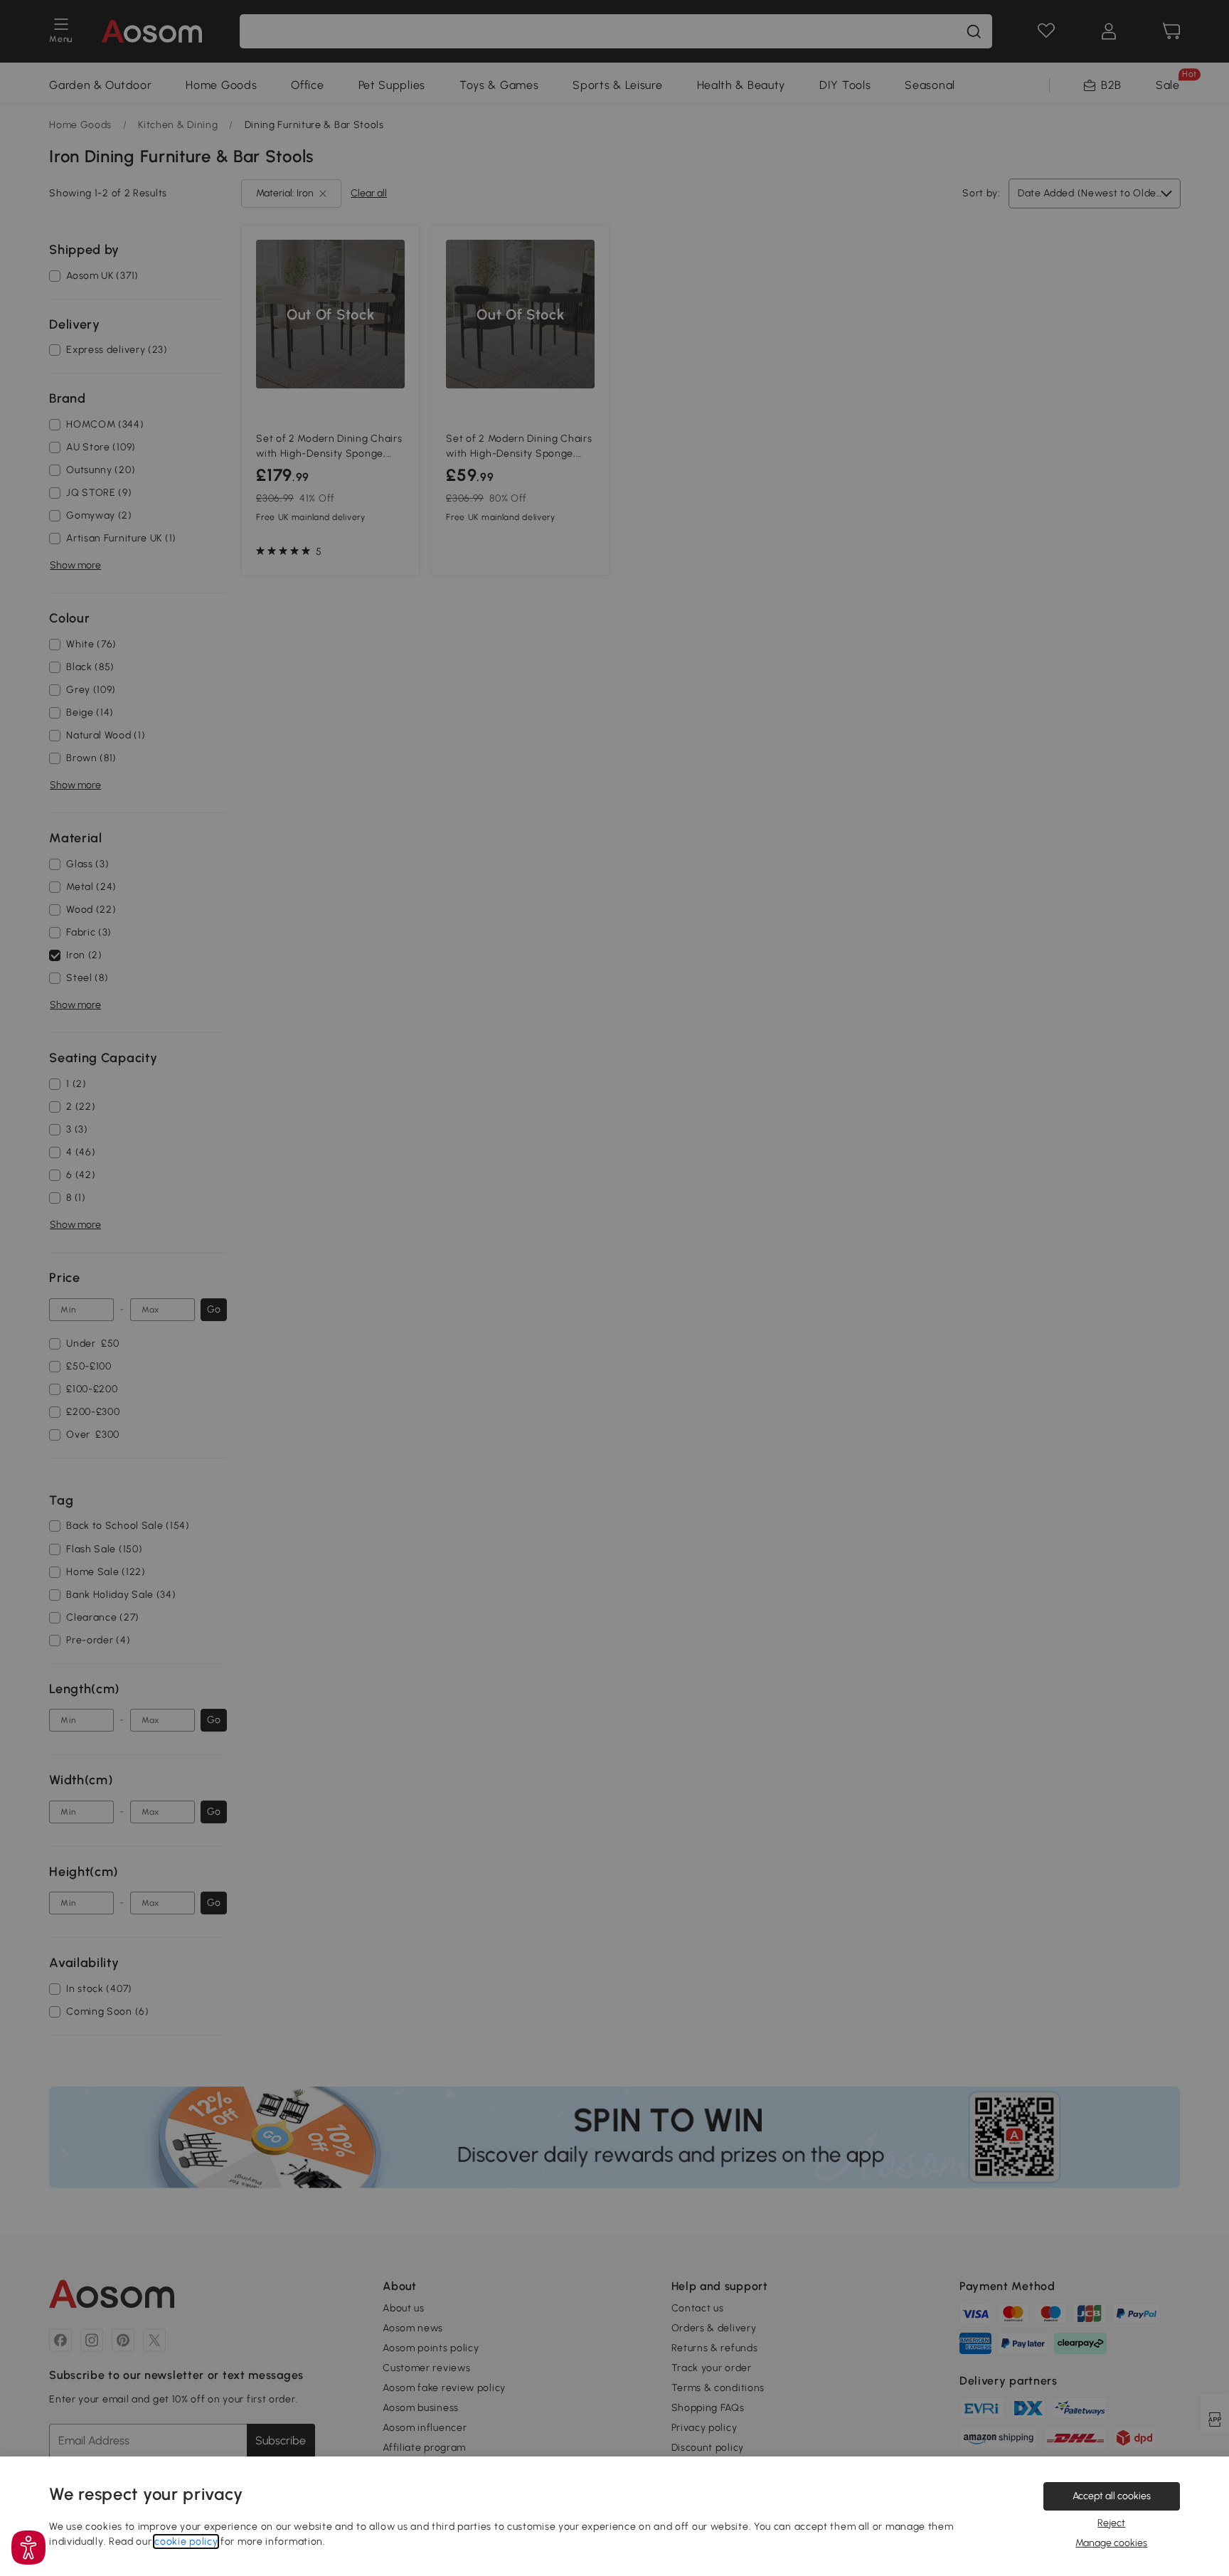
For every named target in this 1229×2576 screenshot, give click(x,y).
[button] (28, 2548)
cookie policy (186, 2541)
